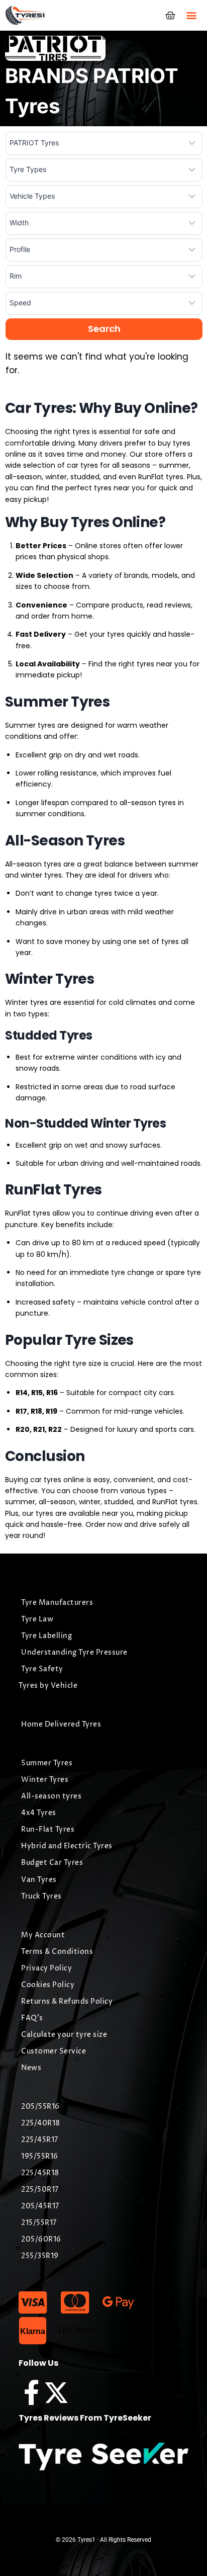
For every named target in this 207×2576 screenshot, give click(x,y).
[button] (191, 15)
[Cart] (170, 16)
